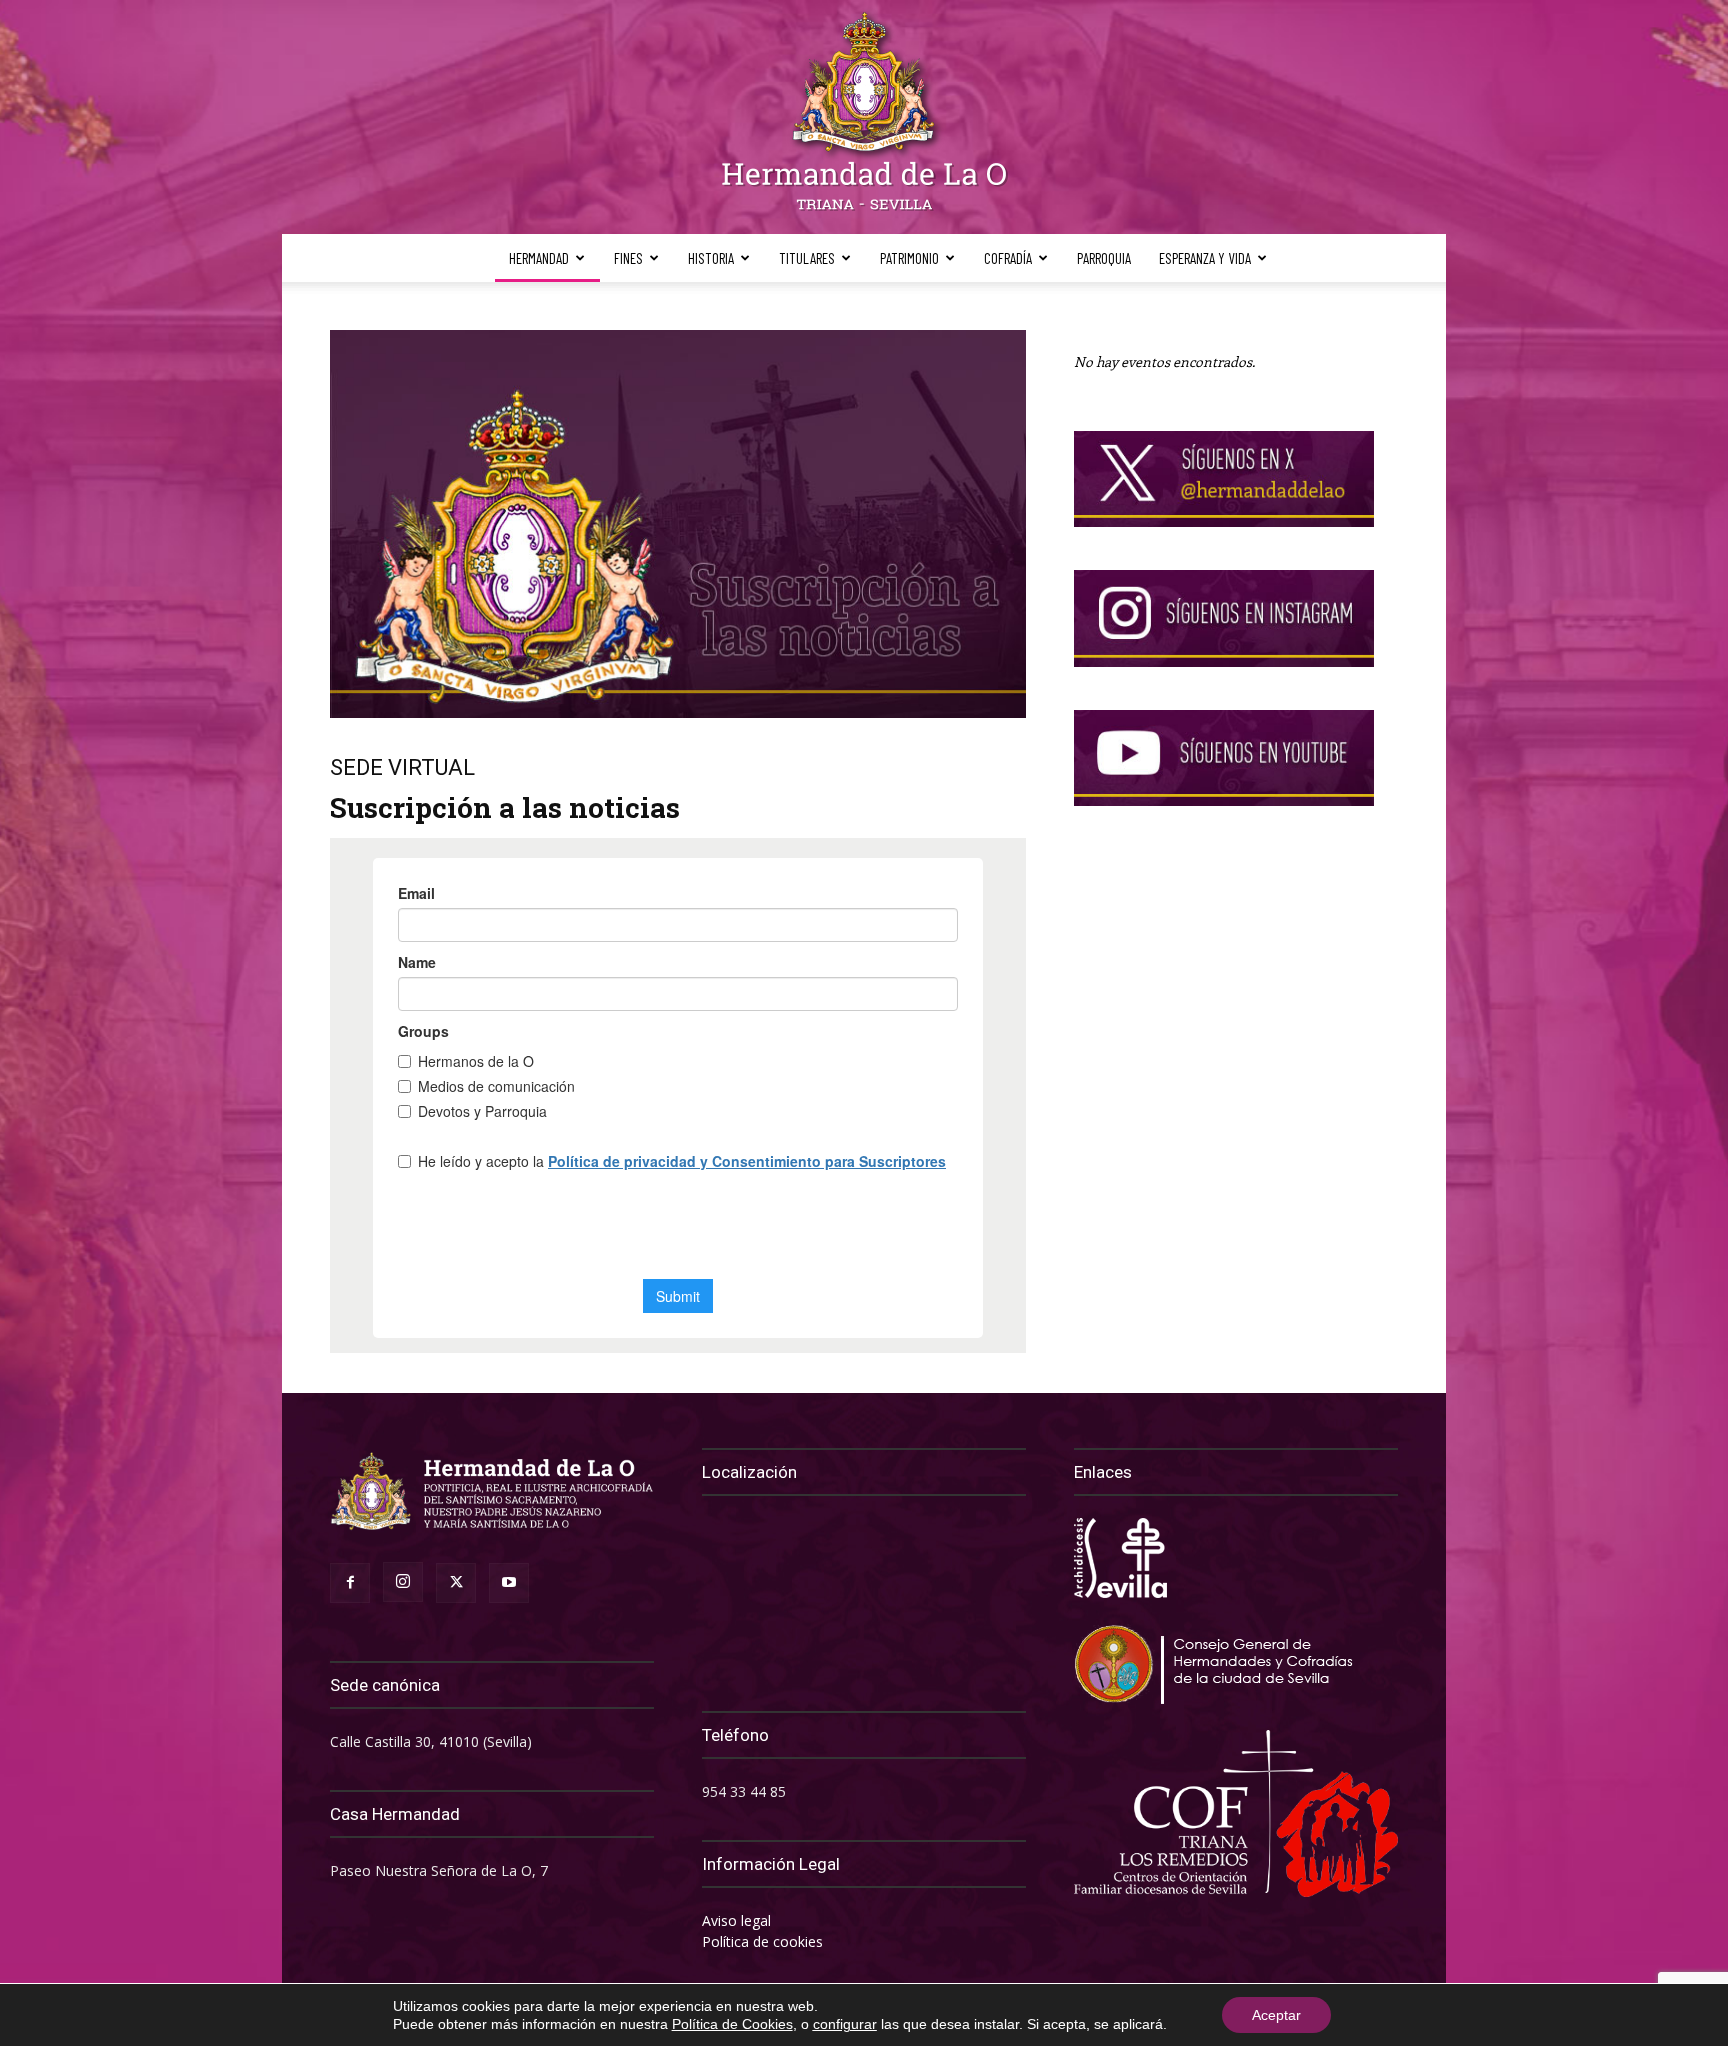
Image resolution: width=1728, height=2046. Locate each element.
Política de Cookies (732, 2024)
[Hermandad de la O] (864, 117)
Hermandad (539, 258)
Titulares (807, 258)
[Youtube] (509, 1583)
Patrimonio (909, 258)
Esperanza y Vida (1205, 258)
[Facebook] (350, 1583)
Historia (711, 258)
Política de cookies (762, 1941)
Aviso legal (736, 1920)
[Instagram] (403, 1582)
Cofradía (1008, 258)
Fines (628, 258)
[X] (456, 1583)
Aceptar (1276, 2015)
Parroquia (1104, 258)
